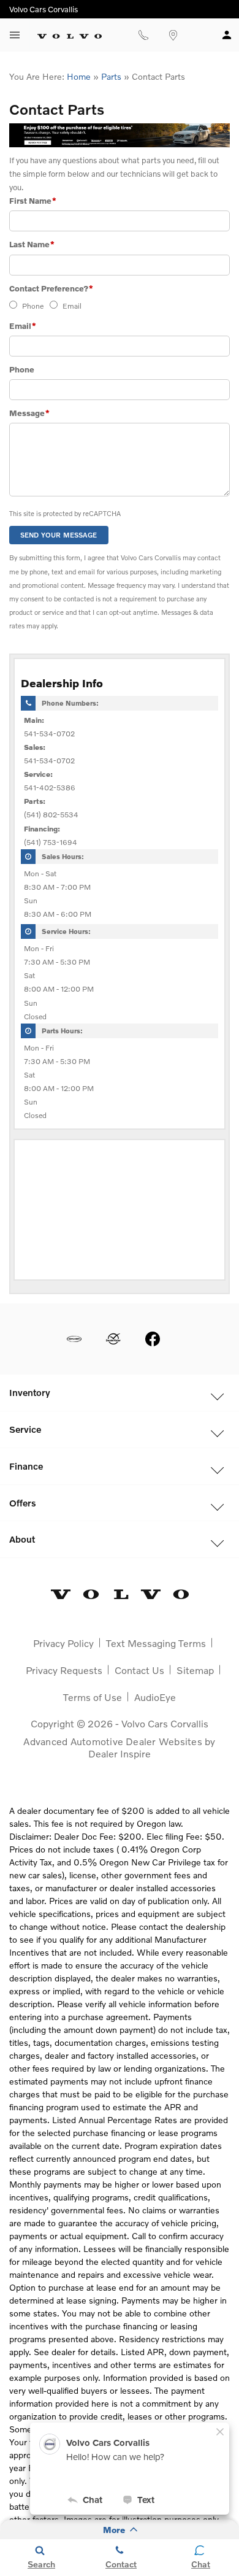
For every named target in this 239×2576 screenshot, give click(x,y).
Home (79, 76)
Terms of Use (93, 1697)
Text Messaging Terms (156, 1643)
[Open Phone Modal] (143, 35)
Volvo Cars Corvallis (165, 1723)
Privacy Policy (63, 1643)
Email (72, 306)
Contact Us (139, 1670)
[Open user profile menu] (227, 35)
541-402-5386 (50, 788)
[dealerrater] (113, 1339)
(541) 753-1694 (51, 842)
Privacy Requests (64, 1670)
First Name (33, 201)
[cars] (74, 1339)
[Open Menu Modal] (15, 35)
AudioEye (155, 1697)
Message (29, 413)
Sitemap (195, 1670)
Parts (111, 76)
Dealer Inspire (120, 1753)
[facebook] (153, 1339)
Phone (33, 306)
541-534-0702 (49, 734)
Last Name (32, 244)
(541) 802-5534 (51, 815)
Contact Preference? (51, 288)
